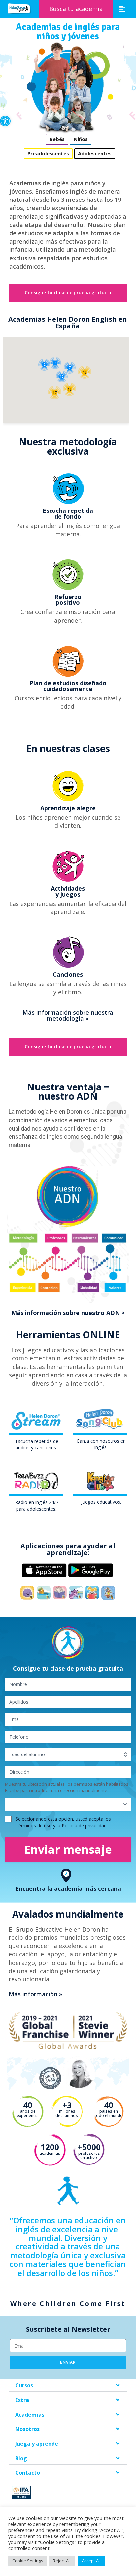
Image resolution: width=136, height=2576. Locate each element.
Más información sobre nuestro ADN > (68, 1313)
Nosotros (27, 2429)
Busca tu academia (76, 9)
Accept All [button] (91, 2561)
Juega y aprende (37, 2444)
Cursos (24, 2385)
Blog (21, 2458)
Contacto (28, 2473)
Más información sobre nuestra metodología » (68, 1015)
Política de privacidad (84, 1825)
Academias (30, 2415)
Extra (22, 2400)
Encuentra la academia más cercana (68, 1888)
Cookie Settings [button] (28, 2561)
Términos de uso (34, 1825)
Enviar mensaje (68, 1849)
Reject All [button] (62, 2561)
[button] (5, 121)
